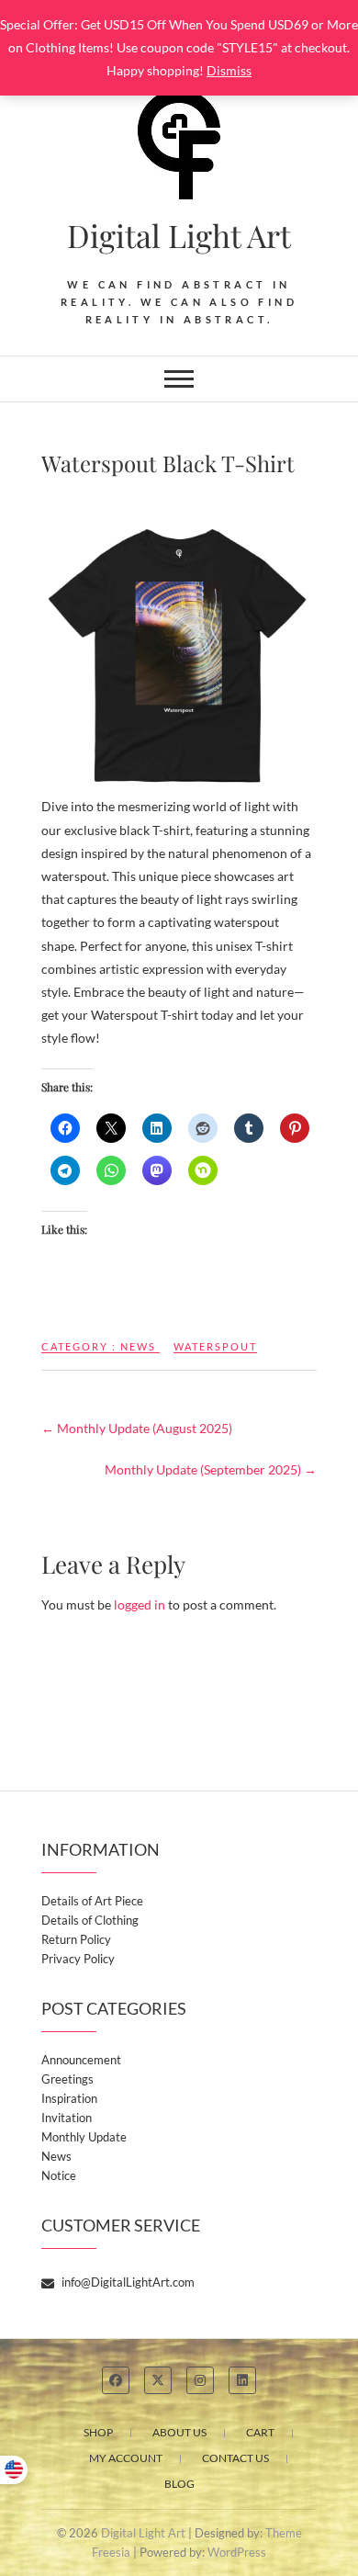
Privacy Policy (78, 1959)
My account (126, 2458)
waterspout (215, 1346)
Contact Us (235, 2458)
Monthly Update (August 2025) (137, 1428)
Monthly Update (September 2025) (211, 1469)
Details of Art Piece (92, 1901)
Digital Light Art (179, 235)
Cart (260, 2432)
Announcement (81, 2060)
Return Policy (76, 1939)
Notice (59, 2175)
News (138, 1346)
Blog (179, 2484)
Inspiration (69, 2098)
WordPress (237, 2552)
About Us (179, 2432)
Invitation (67, 2118)
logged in (140, 1604)
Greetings (67, 2079)
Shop (98, 2432)
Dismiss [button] (229, 70)
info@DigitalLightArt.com (127, 2282)
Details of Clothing (90, 1920)
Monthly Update (84, 2137)
